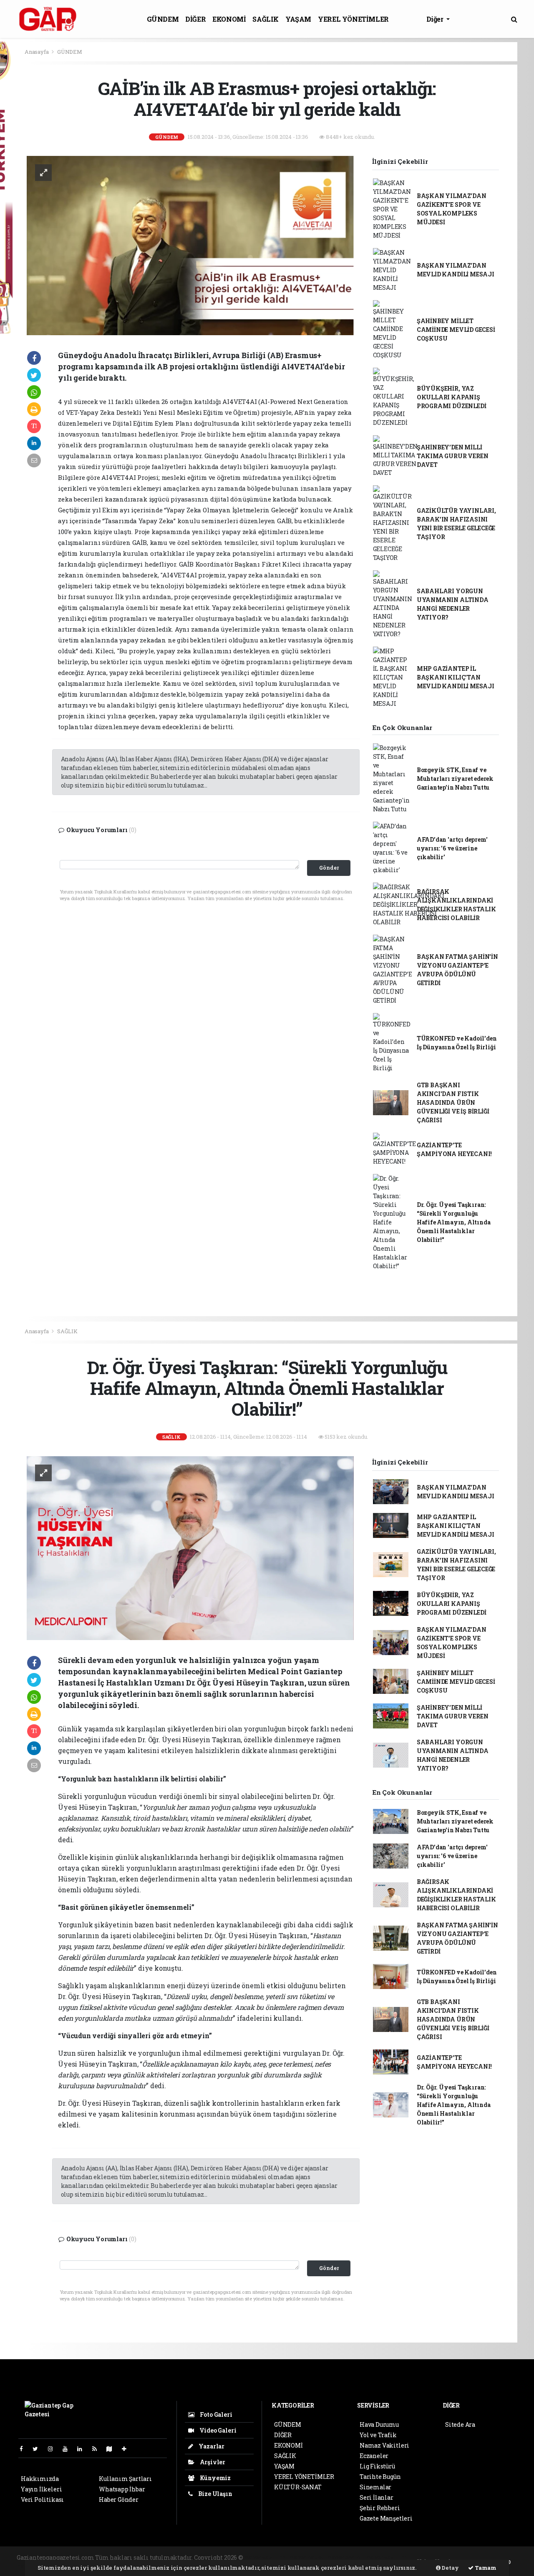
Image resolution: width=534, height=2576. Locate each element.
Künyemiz (215, 2478)
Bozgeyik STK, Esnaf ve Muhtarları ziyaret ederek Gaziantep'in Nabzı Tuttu (455, 779)
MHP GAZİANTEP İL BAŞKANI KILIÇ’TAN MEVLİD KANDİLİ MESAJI (456, 677)
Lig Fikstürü (377, 2466)
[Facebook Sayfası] (25, 2449)
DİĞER (195, 19)
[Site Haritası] (113, 2449)
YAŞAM (298, 19)
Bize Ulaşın (215, 2494)
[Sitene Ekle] (127, 2449)
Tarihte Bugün (380, 2477)
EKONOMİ (229, 19)
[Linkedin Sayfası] (83, 2449)
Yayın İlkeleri (41, 2489)
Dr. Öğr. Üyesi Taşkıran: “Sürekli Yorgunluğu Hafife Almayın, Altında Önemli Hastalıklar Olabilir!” (454, 1222)
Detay (450, 2568)
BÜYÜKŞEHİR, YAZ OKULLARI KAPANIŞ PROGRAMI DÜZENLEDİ (452, 397)
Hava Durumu (379, 2424)
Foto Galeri (215, 2414)
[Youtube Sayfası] (68, 2449)
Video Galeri (217, 2430)
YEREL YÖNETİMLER (353, 19)
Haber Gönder (119, 2499)
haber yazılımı (266, 2557)
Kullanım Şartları (125, 2479)
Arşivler (212, 2462)
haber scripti (346, 2557)
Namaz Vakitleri (384, 2445)
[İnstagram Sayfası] (54, 2449)
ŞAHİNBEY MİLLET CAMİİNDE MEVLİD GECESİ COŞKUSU (456, 330)
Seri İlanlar (377, 2497)
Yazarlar (211, 2446)
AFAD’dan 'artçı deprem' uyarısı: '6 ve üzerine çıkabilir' (452, 848)
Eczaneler (374, 2456)
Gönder (329, 868)
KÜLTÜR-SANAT (298, 2487)
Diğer (436, 19)
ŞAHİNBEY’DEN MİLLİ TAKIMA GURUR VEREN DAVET (453, 456)
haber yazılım (387, 2557)
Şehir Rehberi (380, 2508)
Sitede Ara (460, 2424)
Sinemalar (375, 2487)
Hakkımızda (40, 2479)
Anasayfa (37, 52)
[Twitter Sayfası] (39, 2449)
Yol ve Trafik (378, 2435)
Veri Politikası (42, 2499)
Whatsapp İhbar (122, 2489)
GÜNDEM (163, 19)
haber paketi (308, 2557)
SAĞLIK (266, 19)
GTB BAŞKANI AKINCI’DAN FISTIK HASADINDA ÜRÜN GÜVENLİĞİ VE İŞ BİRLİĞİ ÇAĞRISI (453, 1102)
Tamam (485, 2568)
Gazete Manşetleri (386, 2518)
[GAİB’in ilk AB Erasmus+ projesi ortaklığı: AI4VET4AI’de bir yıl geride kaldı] (190, 245)
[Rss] (98, 2449)
